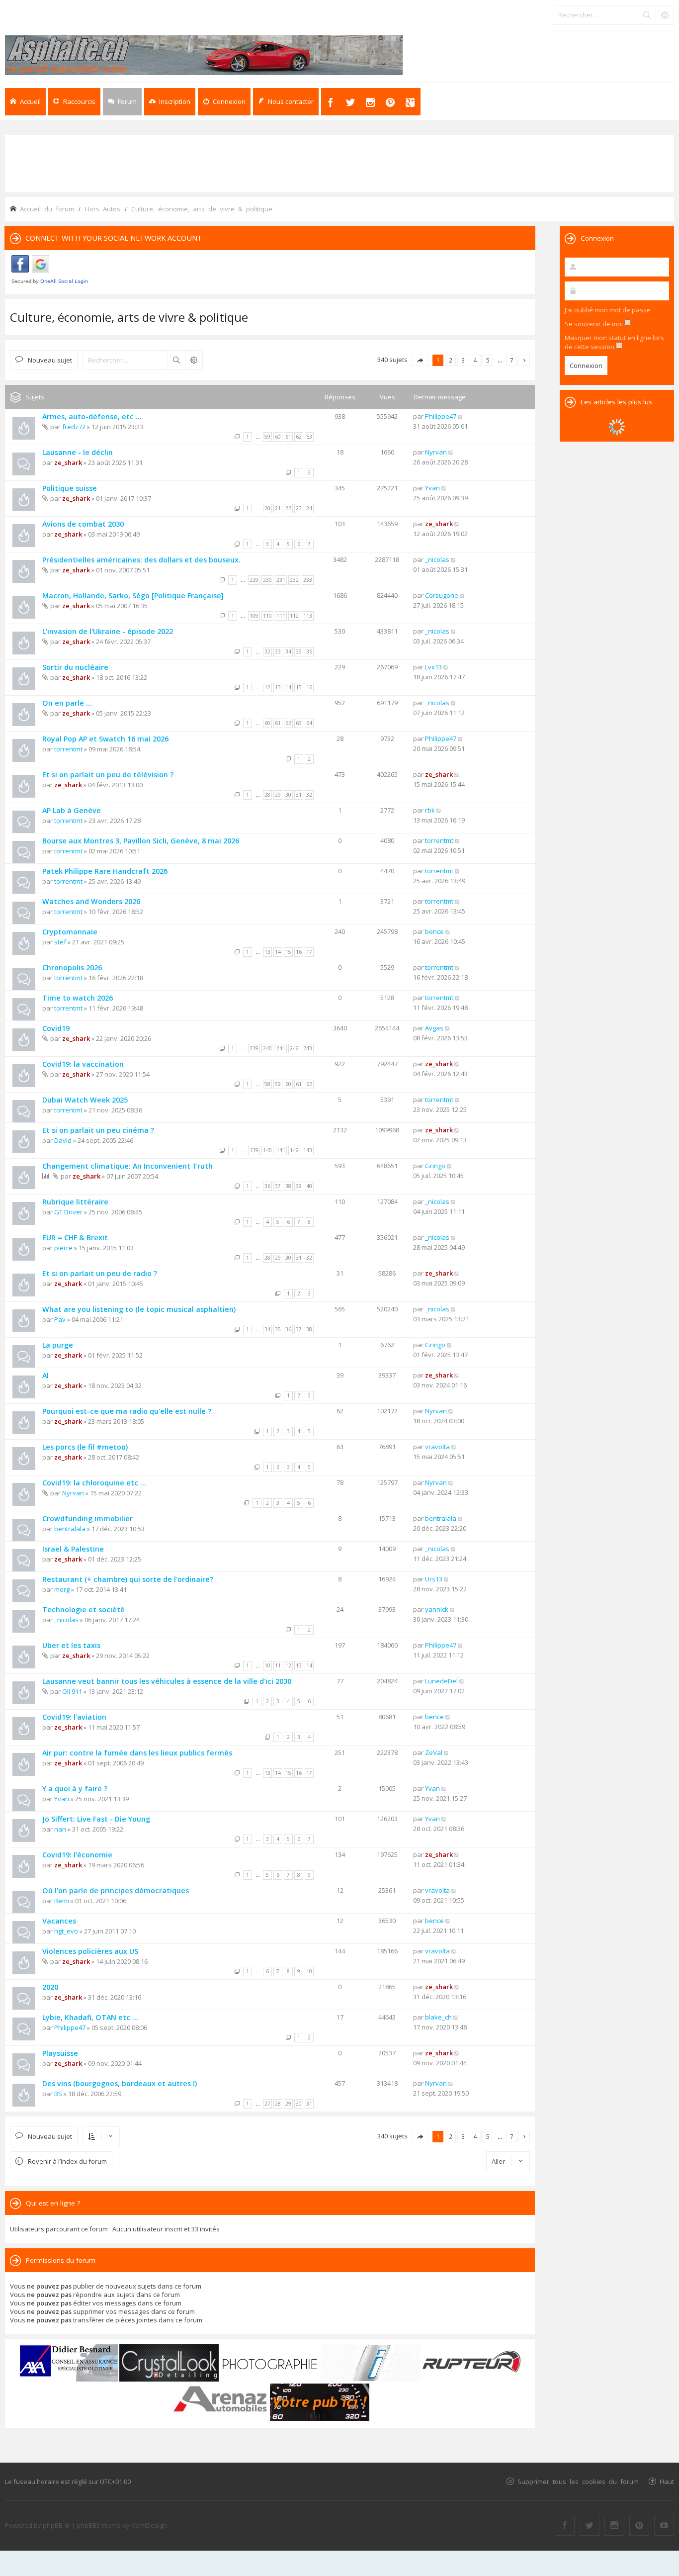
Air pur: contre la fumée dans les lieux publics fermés (137, 1753)
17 (309, 952)
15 (299, 687)
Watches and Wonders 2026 (91, 901)
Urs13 (434, 1579)
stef (60, 942)
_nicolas (437, 559)
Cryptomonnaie (70, 932)
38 (288, 1186)
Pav (60, 1319)
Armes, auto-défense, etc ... (92, 416)
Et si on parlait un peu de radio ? (100, 1273)
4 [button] (475, 360)
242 (294, 1048)
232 (294, 580)
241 (281, 1048)
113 (308, 616)
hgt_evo (66, 1931)
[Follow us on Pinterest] (639, 2526)
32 (267, 651)
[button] (420, 360)
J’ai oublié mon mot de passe (608, 310)
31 (299, 795)
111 (281, 616)
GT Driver (68, 1212)
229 (254, 580)
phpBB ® (56, 2525)
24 (309, 508)
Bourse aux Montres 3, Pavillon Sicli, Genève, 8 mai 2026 (141, 841)
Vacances (59, 1921)
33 (278, 651)
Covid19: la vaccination (83, 1064)
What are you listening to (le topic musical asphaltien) (139, 1309)
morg (62, 1589)
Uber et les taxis (71, 1645)
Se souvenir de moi (594, 324)
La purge (58, 1345)
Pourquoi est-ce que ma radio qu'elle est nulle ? (127, 1411)
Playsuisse (60, 2053)
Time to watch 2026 (78, 998)
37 (278, 1186)
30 (288, 795)
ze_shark (68, 462)
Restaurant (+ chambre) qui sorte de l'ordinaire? (128, 1579)
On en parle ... (67, 703)
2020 (50, 1987)
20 (267, 508)
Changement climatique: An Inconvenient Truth (127, 1166)
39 (299, 1186)
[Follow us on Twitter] (590, 2526)
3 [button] (463, 360)
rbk (430, 810)
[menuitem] (170, 102)
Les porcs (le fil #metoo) (85, 1447)
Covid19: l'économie (77, 1855)
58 (267, 1084)
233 (308, 580)
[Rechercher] (647, 15)
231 (281, 580)
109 (254, 616)
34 (288, 651)
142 (294, 1150)
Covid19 (56, 1028)
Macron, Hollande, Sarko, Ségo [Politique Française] (133, 596)
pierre (63, 1248)
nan (60, 1829)
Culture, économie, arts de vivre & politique (129, 317)
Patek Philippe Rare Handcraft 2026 (105, 871)
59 (267, 437)
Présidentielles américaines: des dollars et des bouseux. (141, 560)
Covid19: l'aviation (74, 1717)
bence (434, 931)
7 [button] (512, 360)
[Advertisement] (339, 163)
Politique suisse (70, 488)
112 (294, 616)
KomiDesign (149, 2525)
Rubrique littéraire (75, 1202)
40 (309, 1186)
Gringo (435, 1166)
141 (281, 1150)
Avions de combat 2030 (83, 524)
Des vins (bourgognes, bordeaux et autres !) (120, 2083)
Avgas (434, 1028)
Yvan (432, 488)
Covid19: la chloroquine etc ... (94, 1483)
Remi (62, 1901)
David (63, 1140)
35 (299, 651)
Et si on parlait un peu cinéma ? (98, 1130)
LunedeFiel (441, 1681)
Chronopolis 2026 (72, 967)
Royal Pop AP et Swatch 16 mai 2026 (105, 739)
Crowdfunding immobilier (87, 1518)
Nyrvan (436, 452)
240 (267, 1048)
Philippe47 (441, 416)
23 (299, 508)
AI (45, 1375)
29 (278, 795)
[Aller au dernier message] (461, 416)
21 (278, 508)
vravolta (437, 1447)
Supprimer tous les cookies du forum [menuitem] (578, 2481)
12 (267, 687)
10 (267, 1665)
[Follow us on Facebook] (565, 2526)
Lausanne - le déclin (78, 452)
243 (308, 1048)
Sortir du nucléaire (75, 667)
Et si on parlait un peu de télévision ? (108, 775)
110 (267, 616)
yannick (437, 1609)
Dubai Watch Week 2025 (85, 1100)
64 (309, 723)
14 (288, 687)
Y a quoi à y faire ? (75, 1789)
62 (299, 437)
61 (288, 437)
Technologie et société (84, 1610)
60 (278, 437)
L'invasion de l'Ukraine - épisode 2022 (108, 631)
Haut (667, 2481)
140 (267, 1150)
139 (254, 1150)
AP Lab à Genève (72, 810)
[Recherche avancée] (665, 15)
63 (309, 437)
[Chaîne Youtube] (664, 2526)
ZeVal (434, 1752)
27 (267, 2104)
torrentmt (68, 749)
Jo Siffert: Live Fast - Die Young (96, 1819)
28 (267, 795)
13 (278, 687)
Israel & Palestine (73, 1549)
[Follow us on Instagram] (614, 2526)
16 (309, 687)
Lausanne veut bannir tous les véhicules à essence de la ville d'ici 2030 (167, 1681)
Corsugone (442, 595)
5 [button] (488, 360)
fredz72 (74, 427)
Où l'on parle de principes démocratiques (116, 1890)
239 (254, 1048)
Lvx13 (433, 667)
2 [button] (451, 360)
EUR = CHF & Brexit (75, 1238)
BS (58, 2094)
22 (288, 508)
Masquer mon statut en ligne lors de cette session (614, 342)
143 (308, 1150)
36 (309, 651)
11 (278, 1665)
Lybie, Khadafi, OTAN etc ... (90, 2017)
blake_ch (438, 2017)
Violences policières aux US (90, 1951)
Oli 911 (72, 1691)
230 (267, 580)
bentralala (70, 1529)
